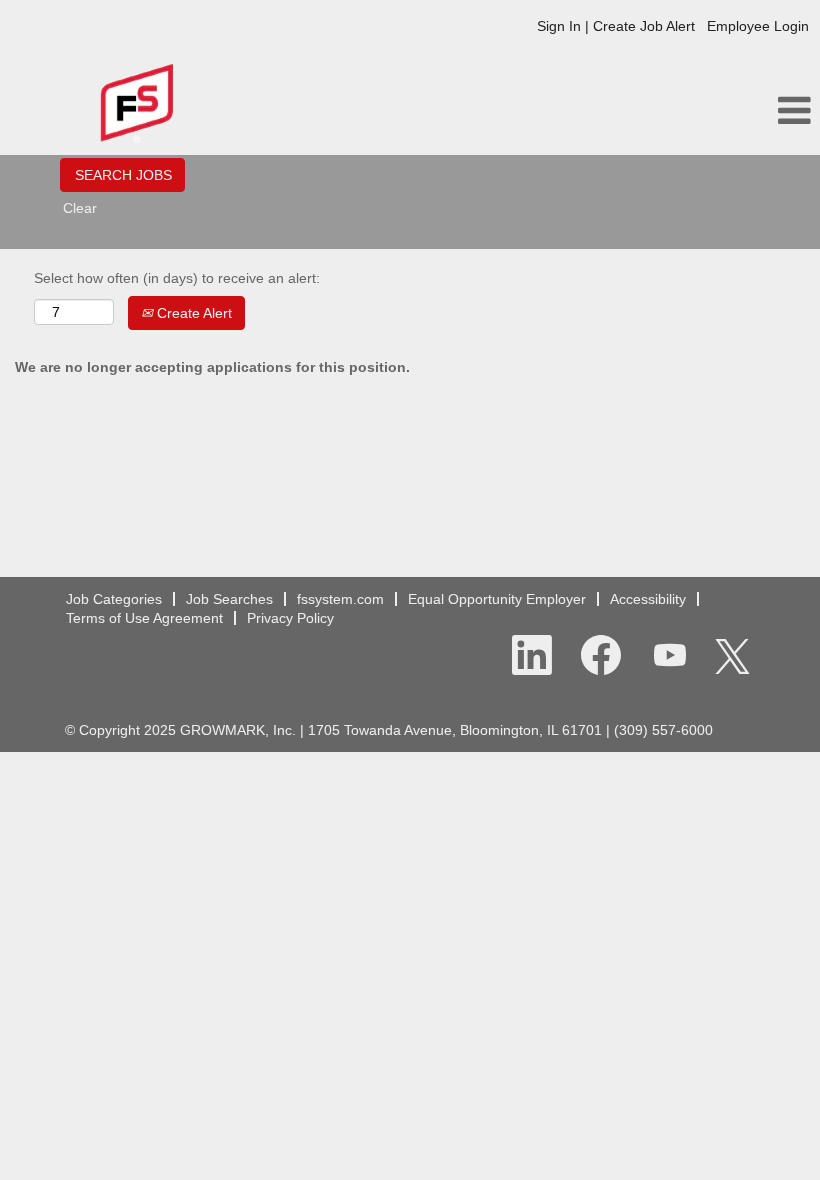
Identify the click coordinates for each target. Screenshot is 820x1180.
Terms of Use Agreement (144, 618)
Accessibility (648, 599)
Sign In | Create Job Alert (616, 26)
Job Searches (229, 599)
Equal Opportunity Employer (497, 599)
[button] (683, 110)
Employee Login (758, 26)
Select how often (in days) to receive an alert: (177, 278)
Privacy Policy (290, 618)
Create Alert (192, 313)
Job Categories (114, 599)
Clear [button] (80, 208)
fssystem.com (340, 599)
